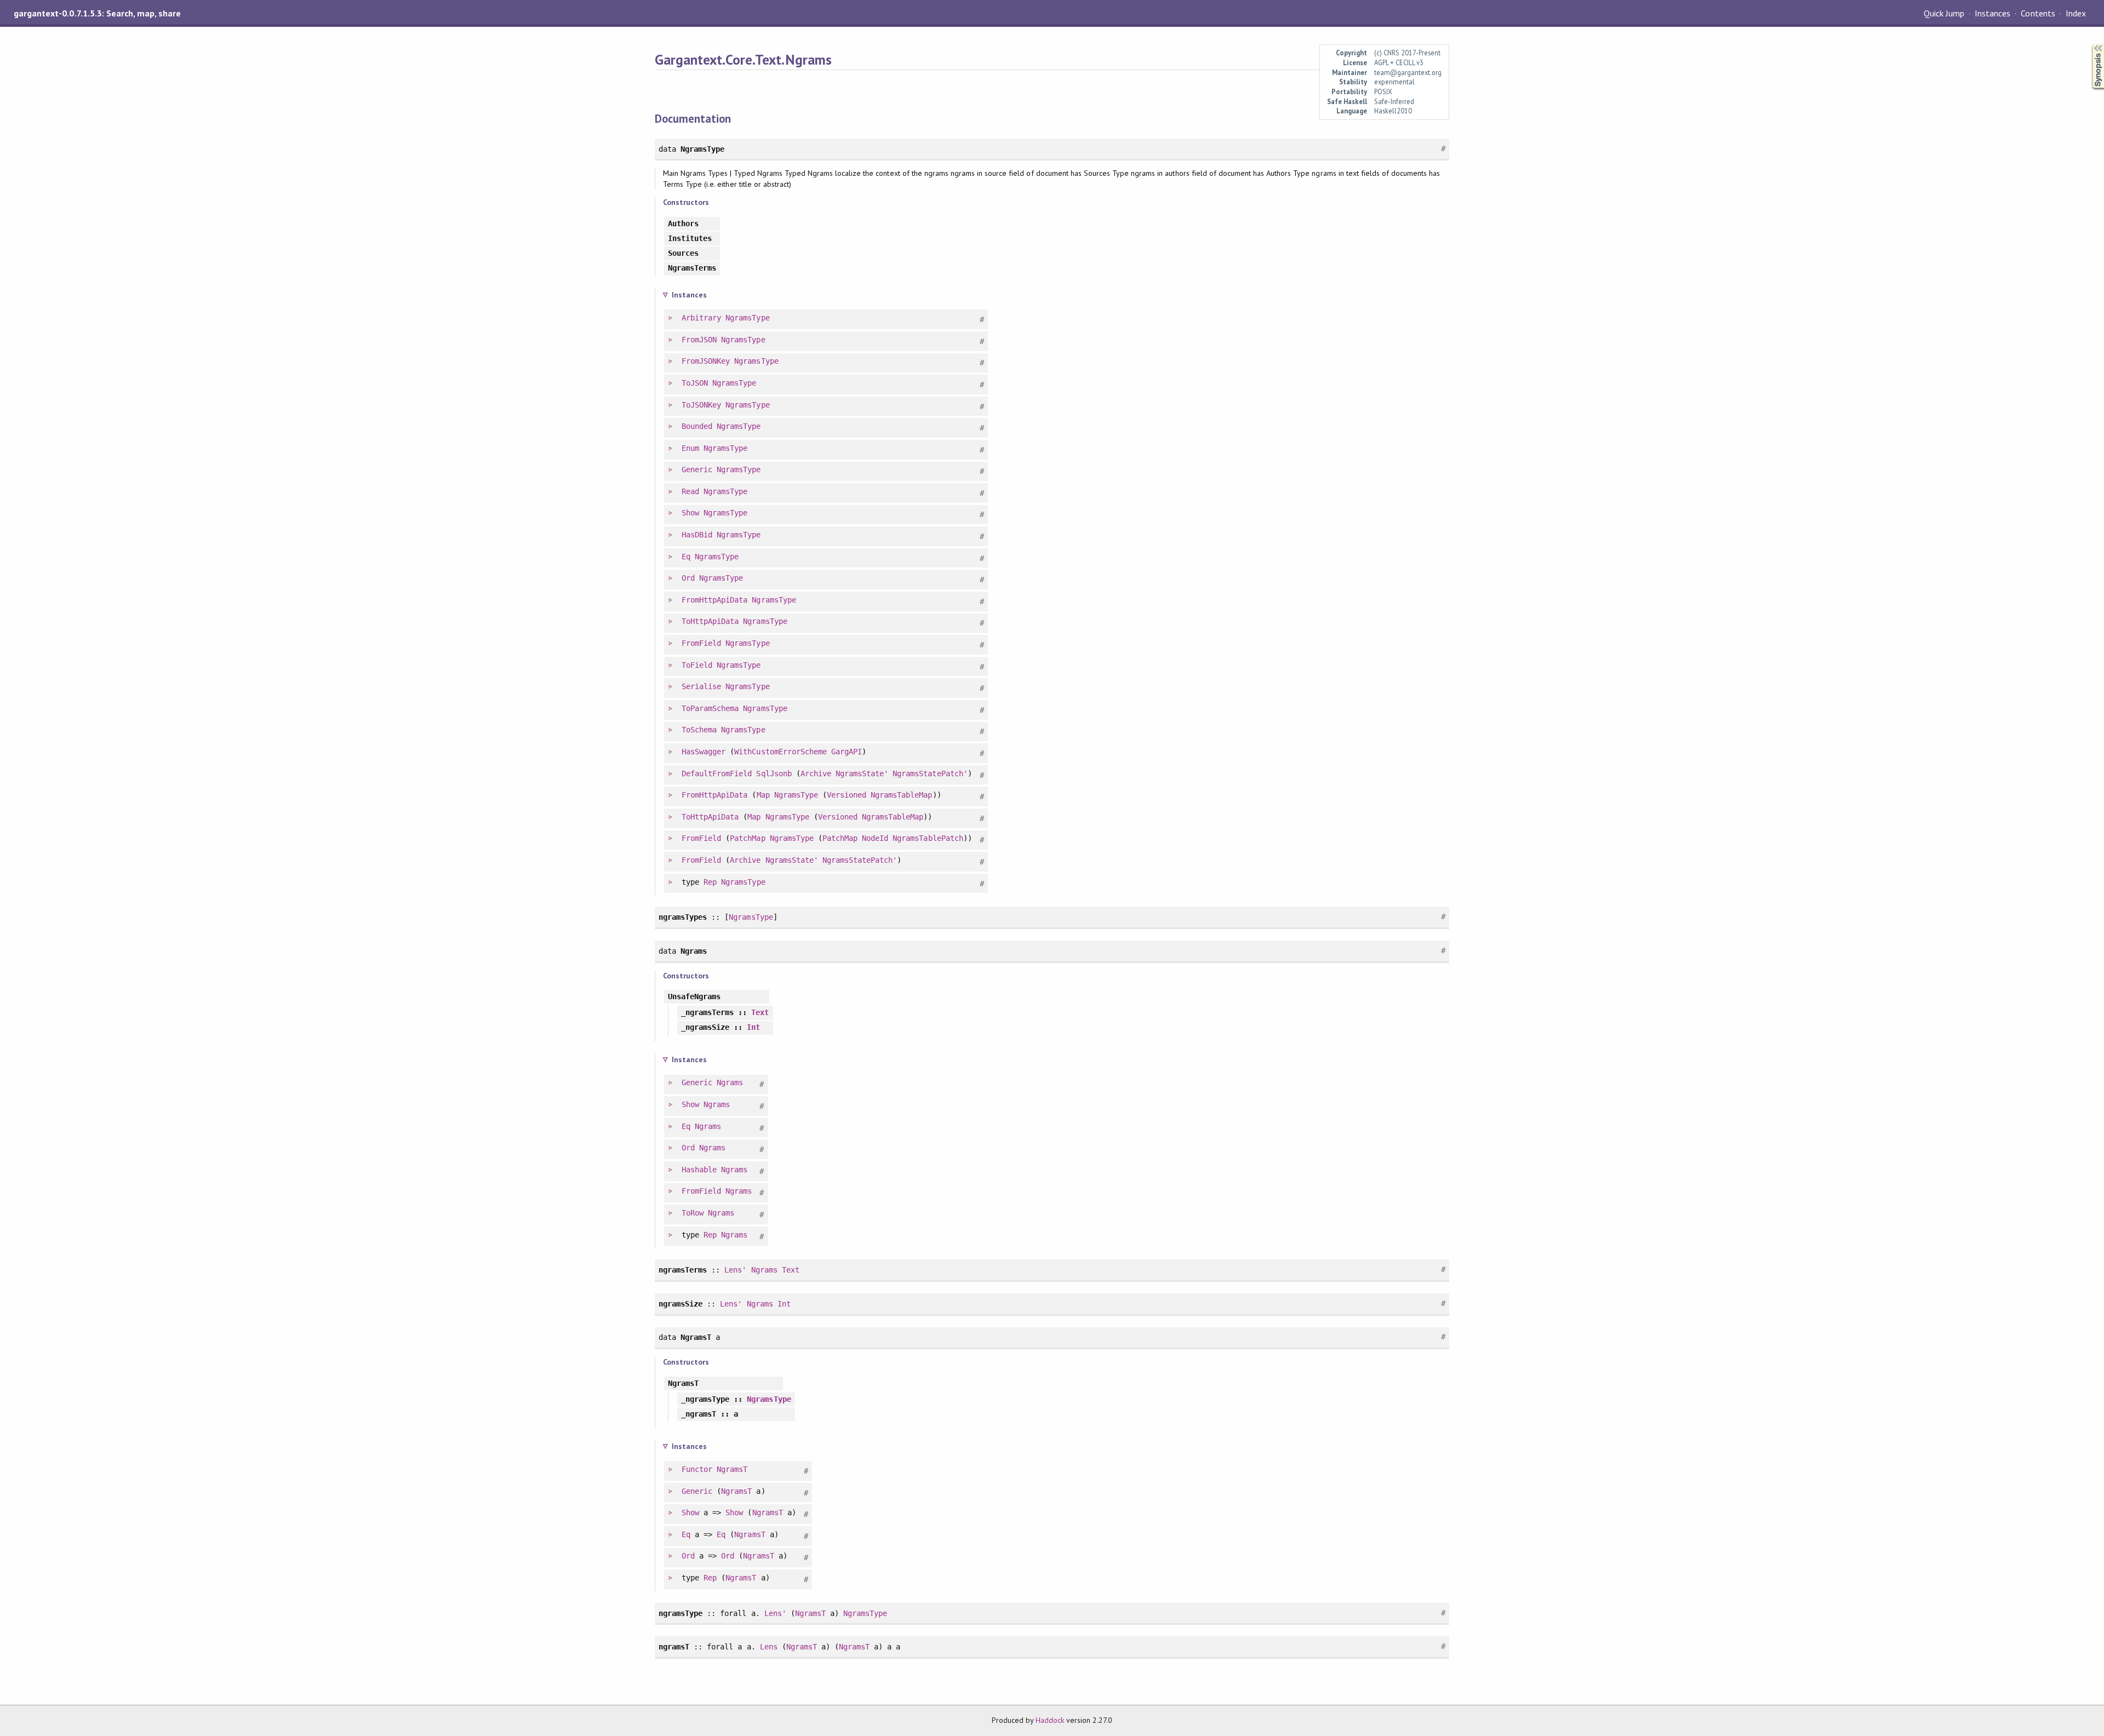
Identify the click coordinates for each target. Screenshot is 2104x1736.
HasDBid (697, 535)
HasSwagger (704, 752)
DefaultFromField (717, 774)
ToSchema (699, 730)
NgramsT (732, 1469)
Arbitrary (701, 318)
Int (753, 1027)
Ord (688, 578)
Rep (710, 882)
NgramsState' (862, 774)
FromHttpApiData (714, 600)
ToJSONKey (701, 405)
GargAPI (847, 752)
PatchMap (747, 838)
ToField (697, 665)
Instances (1992, 13)
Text (760, 1012)
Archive (816, 774)
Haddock (1050, 1720)
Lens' (735, 1270)
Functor (697, 1469)
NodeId (875, 838)
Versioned (847, 795)
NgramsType (747, 318)
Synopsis (2089, 44)
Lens (769, 1647)
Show (690, 513)
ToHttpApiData (710, 621)
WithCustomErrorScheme (781, 752)
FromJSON (699, 340)
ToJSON (695, 383)
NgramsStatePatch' (930, 774)
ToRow (693, 1213)
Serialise (701, 686)
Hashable (699, 1170)
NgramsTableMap (901, 795)
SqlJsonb (774, 774)
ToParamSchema (710, 708)
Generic (697, 469)
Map (763, 795)
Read (690, 491)
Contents (2038, 13)
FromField (701, 643)
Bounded (697, 426)
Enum (690, 448)
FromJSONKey (706, 361)
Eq (686, 557)
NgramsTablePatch (928, 838)
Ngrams (730, 1082)
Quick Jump (1944, 13)
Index (2076, 13)
